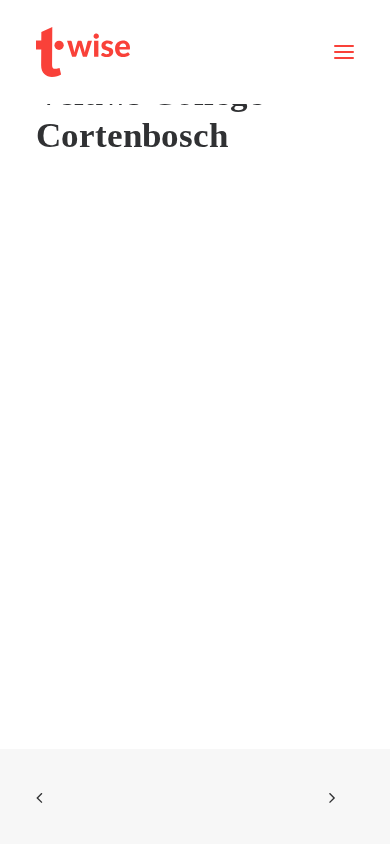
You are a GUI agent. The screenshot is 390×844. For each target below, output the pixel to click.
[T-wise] (83, 52)
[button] (344, 52)
